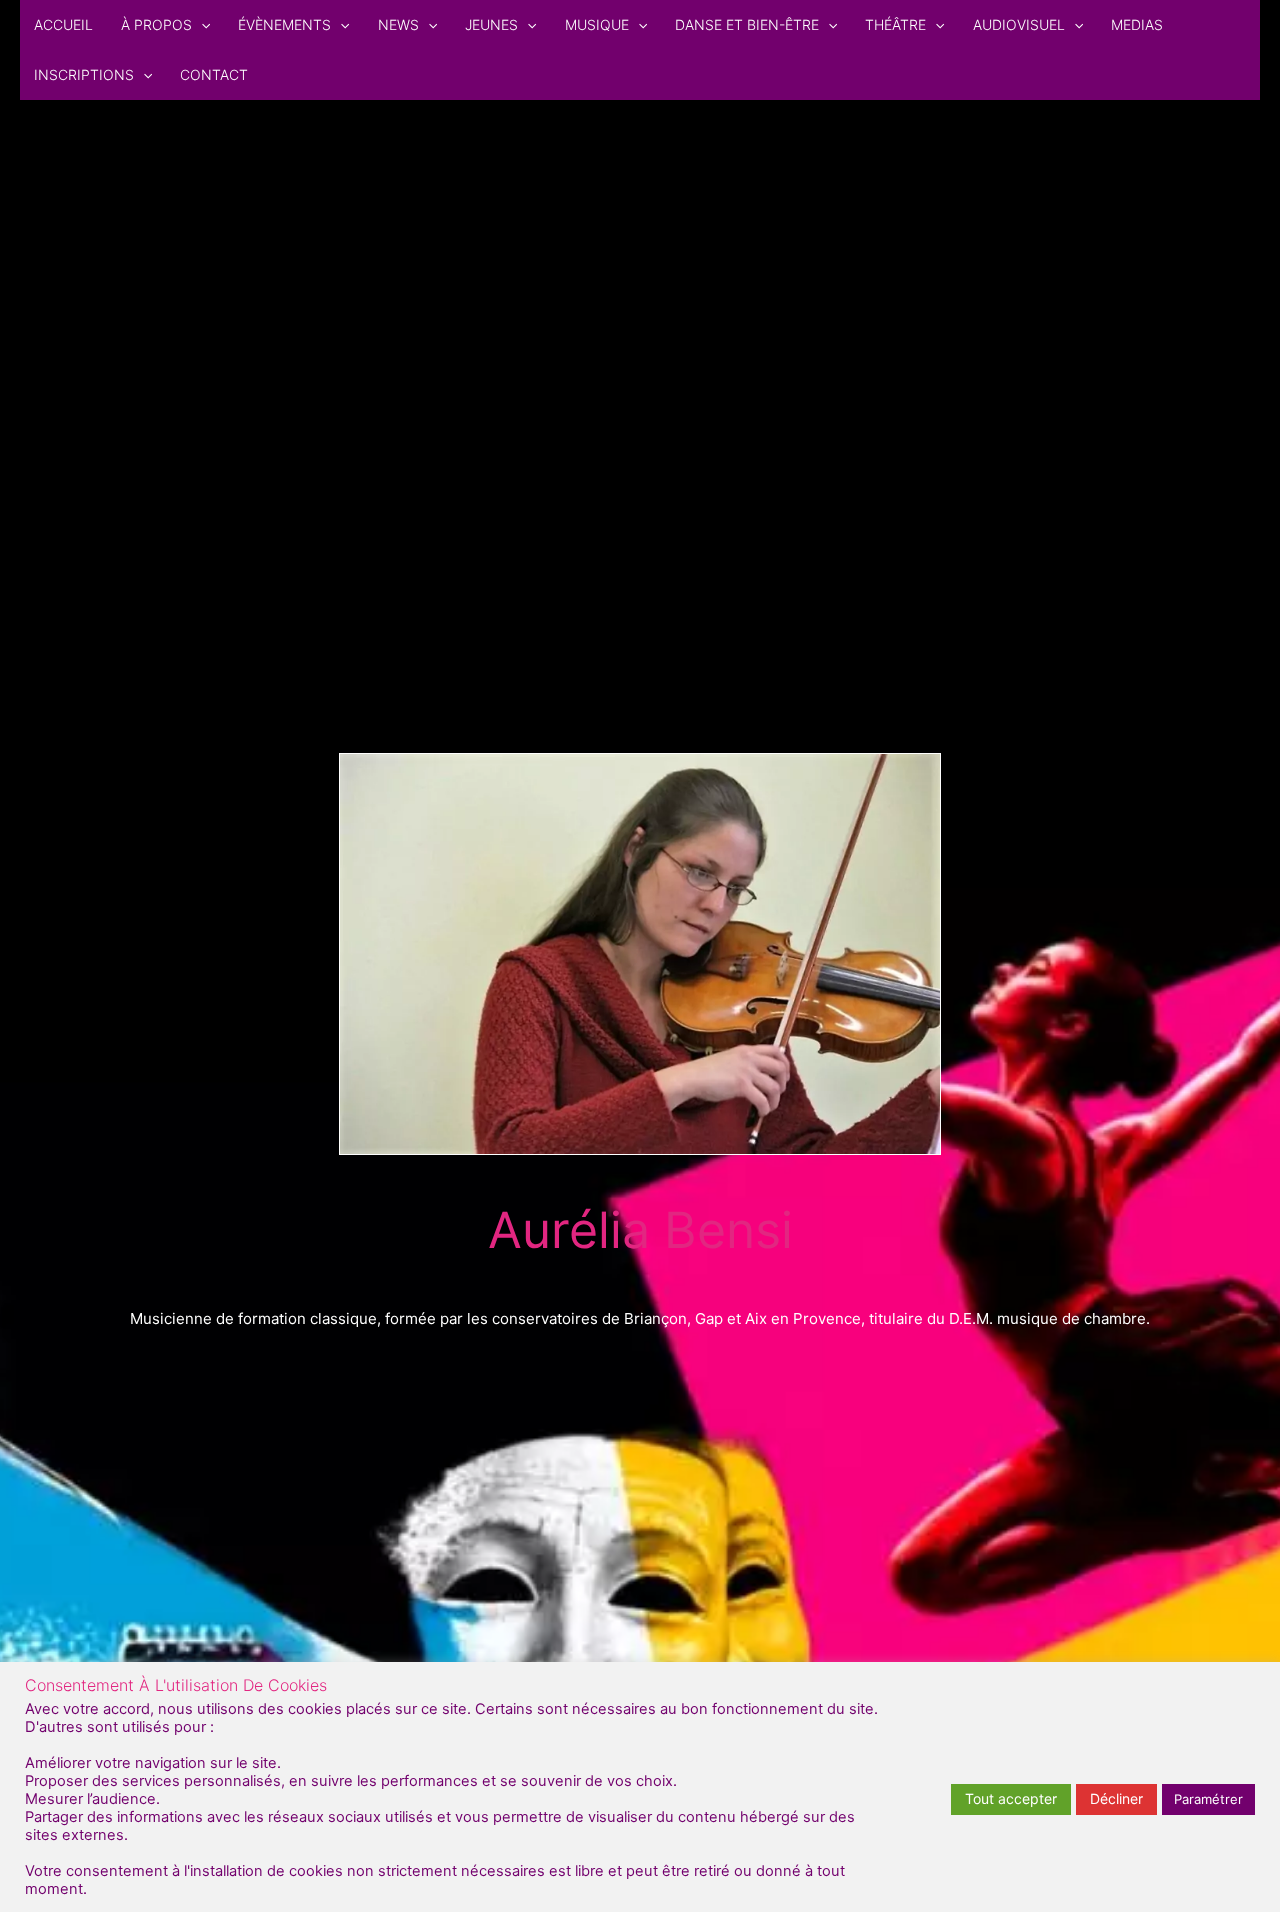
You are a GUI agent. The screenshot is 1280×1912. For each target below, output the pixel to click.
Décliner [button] (1116, 1798)
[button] (201, 25)
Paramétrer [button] (1208, 1799)
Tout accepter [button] (1011, 1798)
